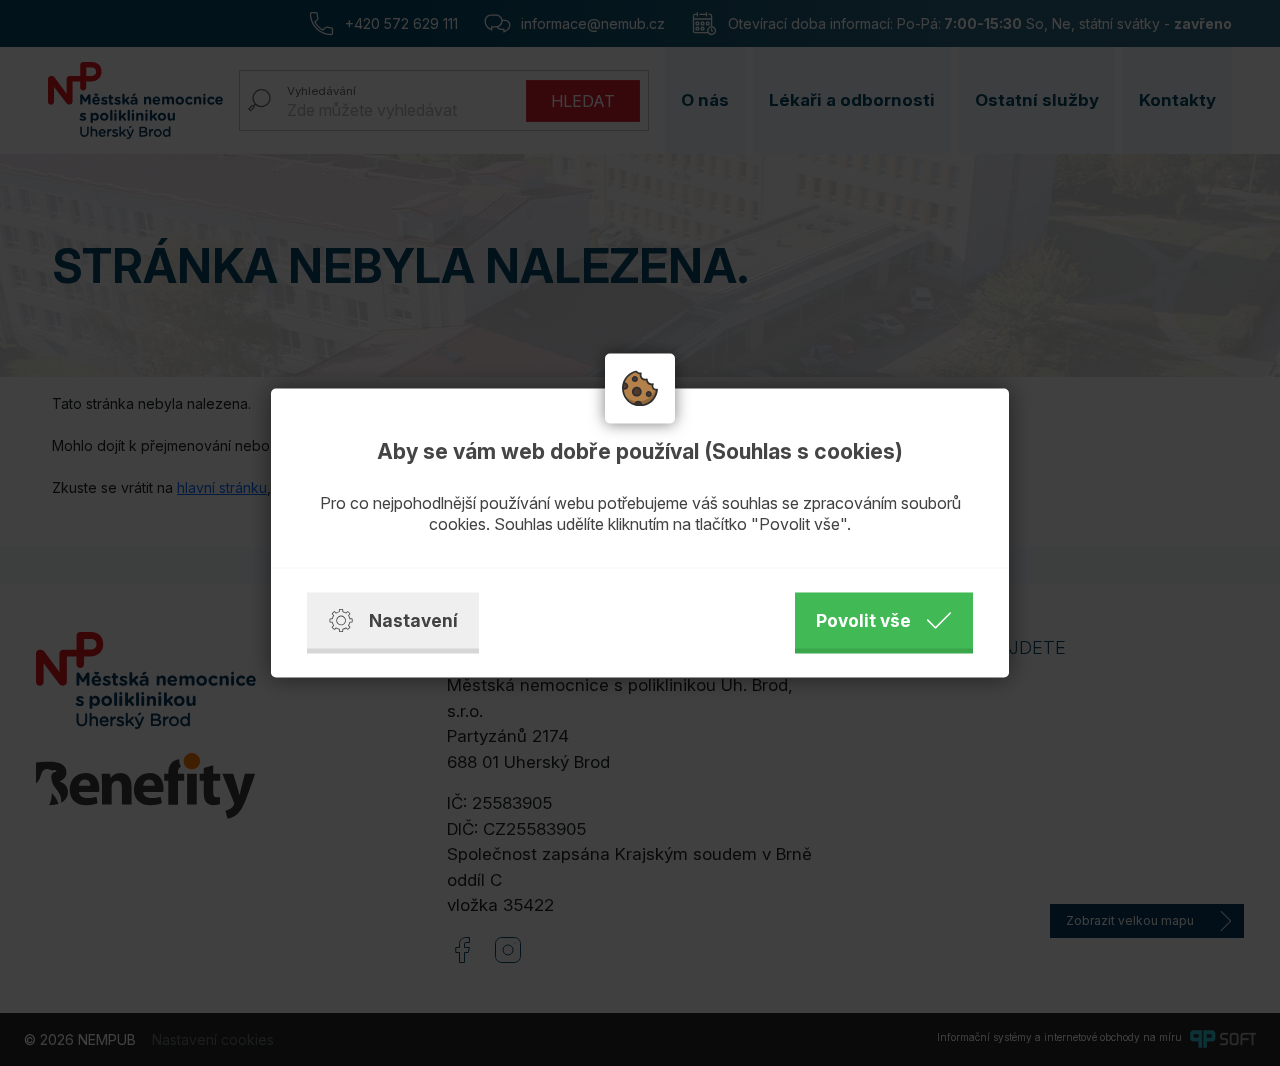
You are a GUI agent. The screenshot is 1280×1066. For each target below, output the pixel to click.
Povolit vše (863, 620)
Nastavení (413, 620)
